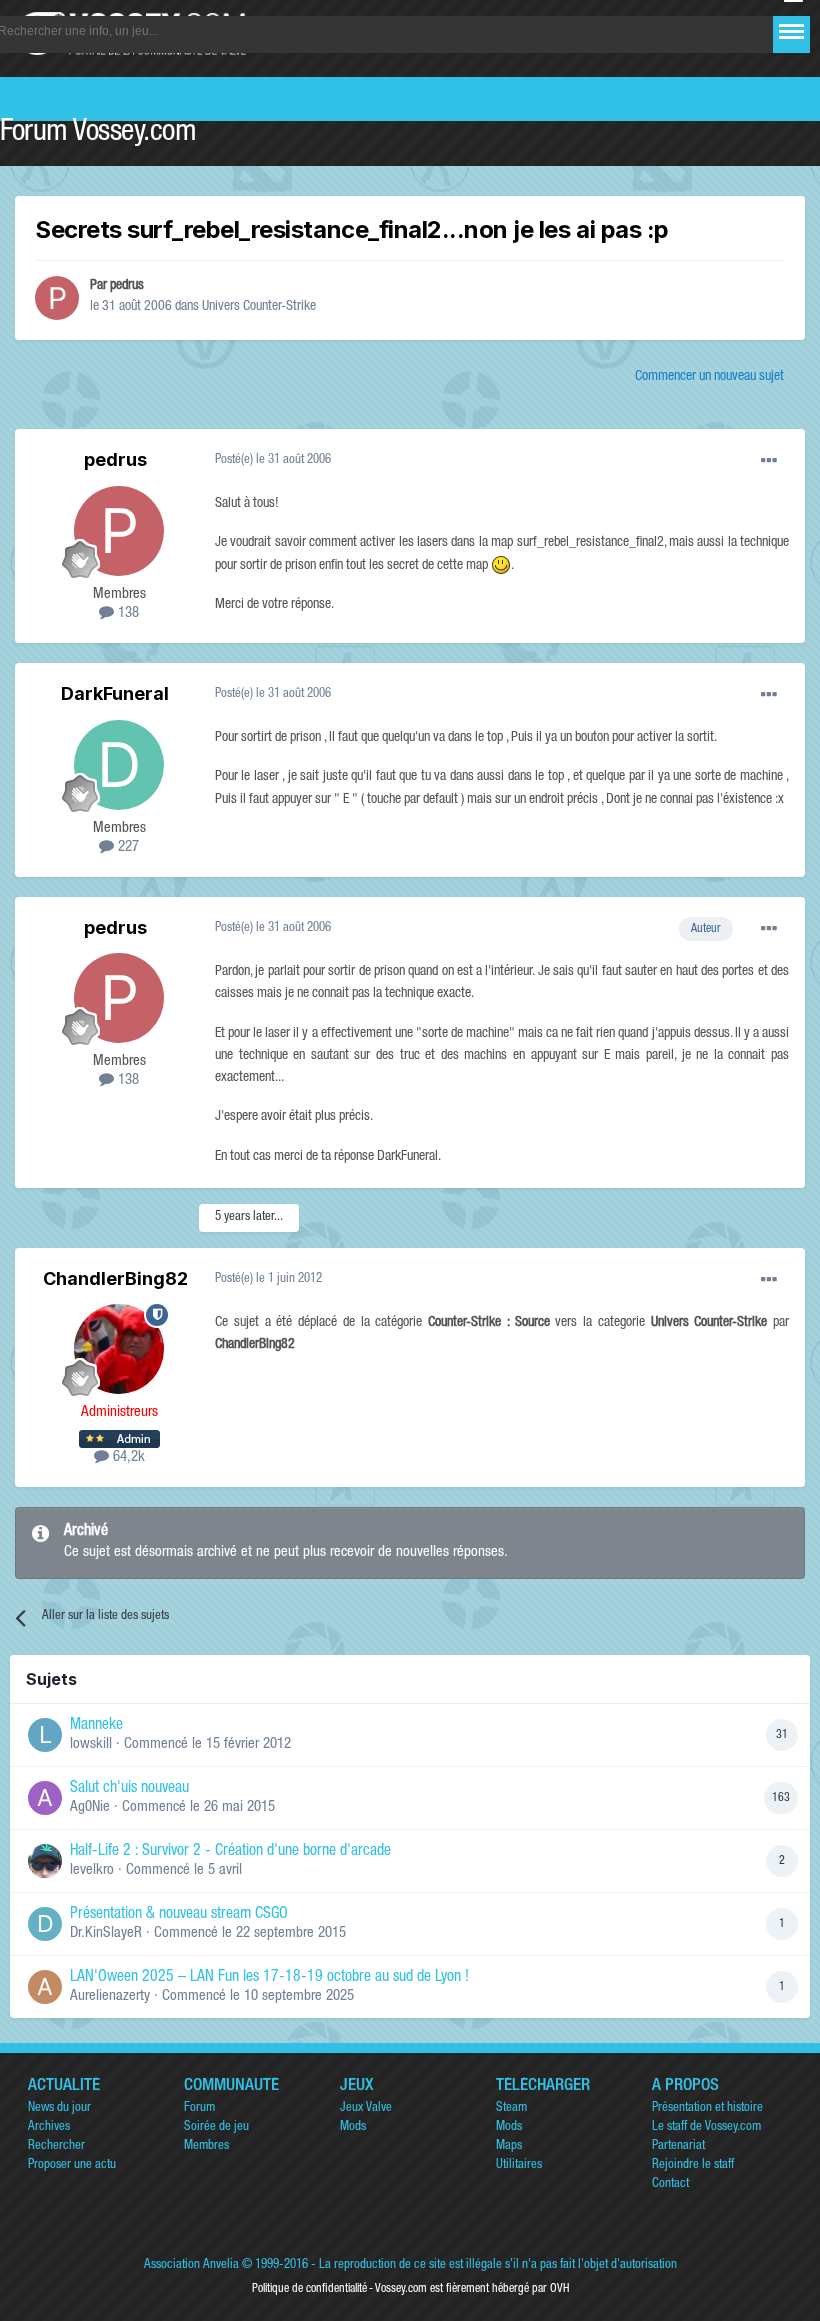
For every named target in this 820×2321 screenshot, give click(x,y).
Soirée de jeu (216, 2127)
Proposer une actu (72, 2165)
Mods (353, 2127)
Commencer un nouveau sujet (709, 377)
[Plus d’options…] (769, 461)
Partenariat (678, 2146)
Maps (509, 2146)
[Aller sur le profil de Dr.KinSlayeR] (45, 1924)
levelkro (92, 1870)
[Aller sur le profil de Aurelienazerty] (45, 1987)
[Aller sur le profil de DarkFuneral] (119, 765)
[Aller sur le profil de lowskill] (45, 1735)
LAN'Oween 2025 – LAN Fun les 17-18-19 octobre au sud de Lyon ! (269, 1978)
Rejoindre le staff (693, 2165)
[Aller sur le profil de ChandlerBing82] (119, 1349)
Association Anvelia (191, 2265)
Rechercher (56, 2146)
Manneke (96, 1726)
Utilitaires (519, 2165)
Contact (670, 2184)
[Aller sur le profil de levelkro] (45, 1861)
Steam (511, 2108)
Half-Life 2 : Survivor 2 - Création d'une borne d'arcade (230, 1852)
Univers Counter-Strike (259, 307)
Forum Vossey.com (98, 134)
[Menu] (791, 31)
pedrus (127, 286)
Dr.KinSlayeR (106, 1933)
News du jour (59, 2108)
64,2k (127, 1457)
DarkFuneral (115, 693)
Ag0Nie (90, 1807)
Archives (49, 2127)
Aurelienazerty (110, 1996)
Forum (199, 2108)
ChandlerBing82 (115, 1278)
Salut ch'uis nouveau (129, 1789)
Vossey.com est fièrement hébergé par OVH (472, 2289)
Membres (206, 2146)
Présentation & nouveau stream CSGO (179, 1915)
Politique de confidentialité (309, 2289)
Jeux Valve (366, 2108)
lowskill (91, 1744)
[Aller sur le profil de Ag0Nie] (45, 1798)
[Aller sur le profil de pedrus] (57, 298)
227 (126, 847)
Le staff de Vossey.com (706, 2127)
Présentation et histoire (707, 2108)
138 (126, 613)
